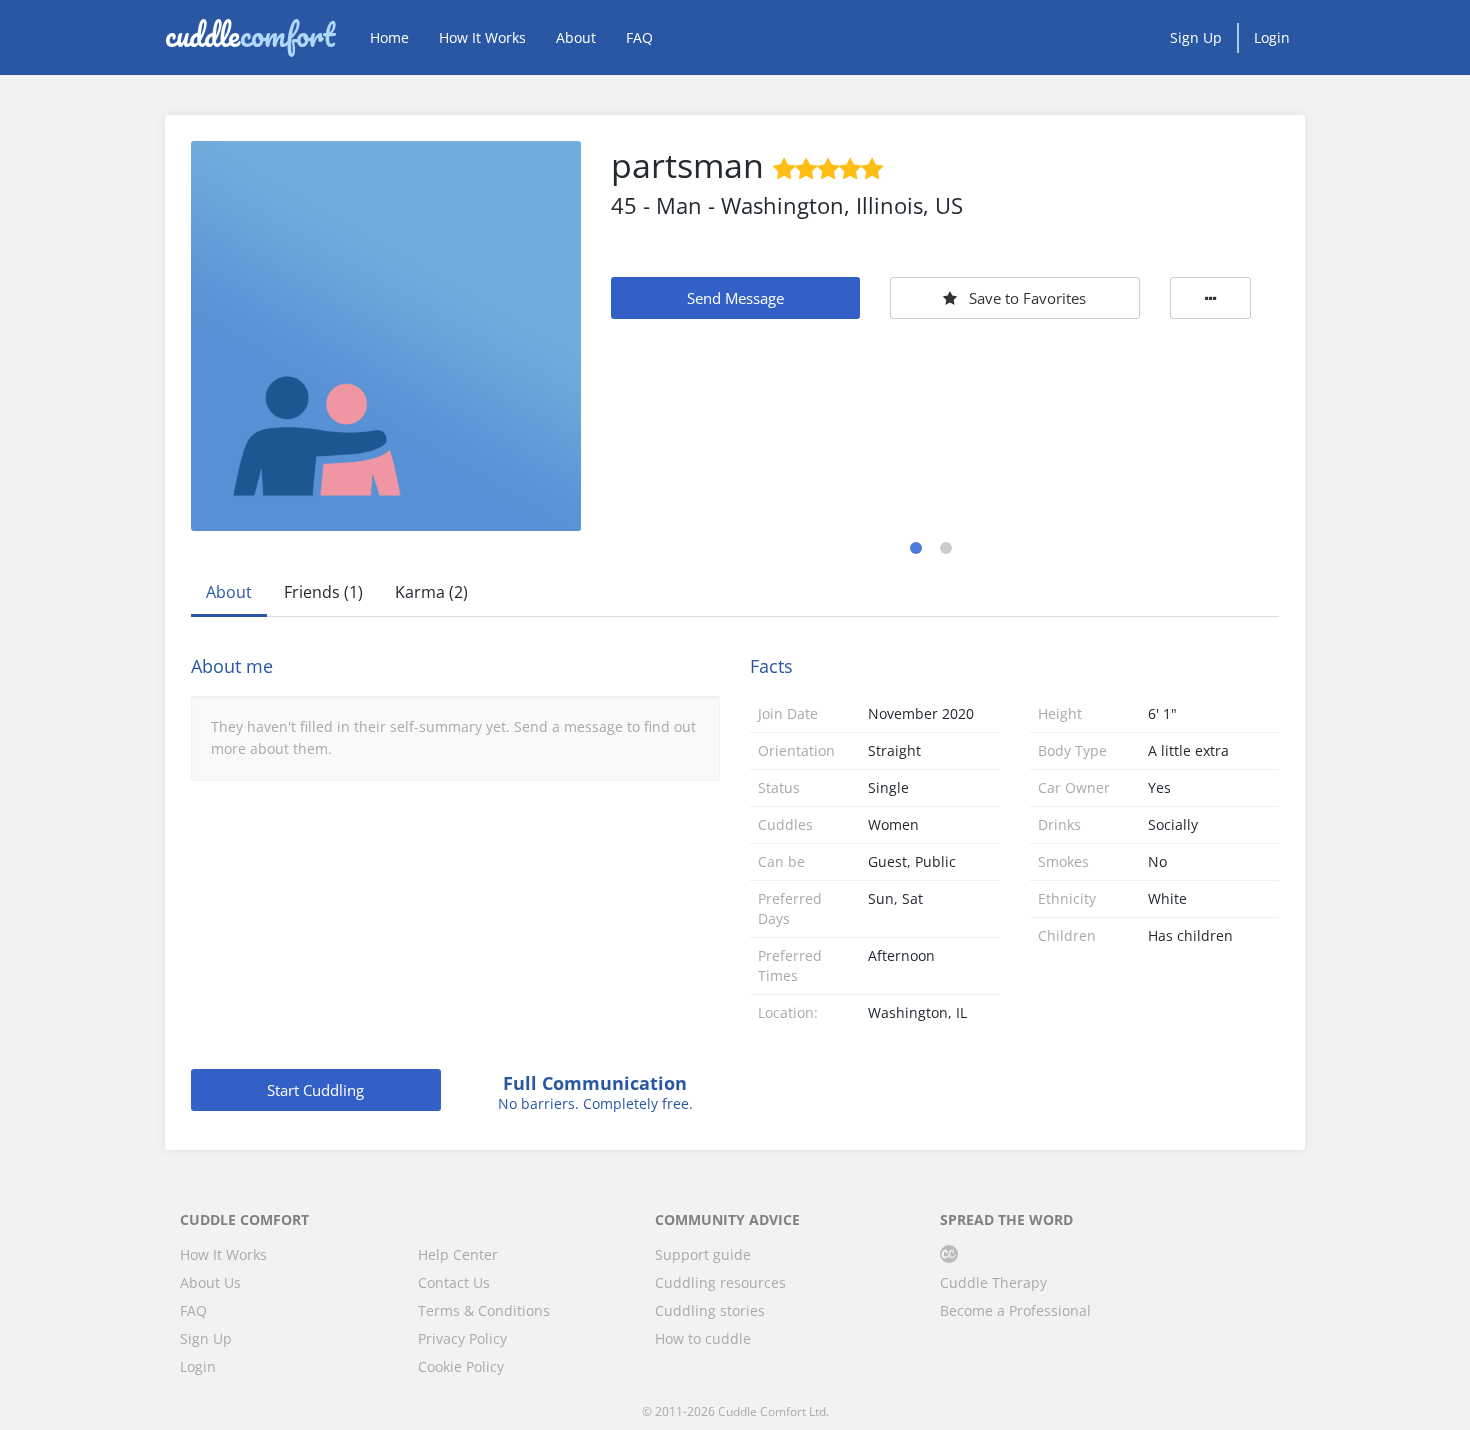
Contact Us (454, 1282)
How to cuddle (703, 1338)
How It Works (482, 37)
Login (1272, 37)
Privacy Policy (462, 1338)
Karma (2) (431, 592)
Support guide (703, 1254)
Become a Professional (1015, 1310)
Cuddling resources (720, 1282)
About (576, 37)
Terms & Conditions (484, 1310)
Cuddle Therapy (993, 1282)
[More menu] (1211, 298)
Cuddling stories (710, 1310)
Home (389, 37)
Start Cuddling (315, 1090)
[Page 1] (916, 548)
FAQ (639, 37)
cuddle (250, 37)
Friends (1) (323, 592)
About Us (210, 1282)
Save (1027, 298)
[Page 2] (946, 548)
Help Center (458, 1254)
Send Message (735, 298)
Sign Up (1196, 37)
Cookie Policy (461, 1366)
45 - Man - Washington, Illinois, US (787, 205)
